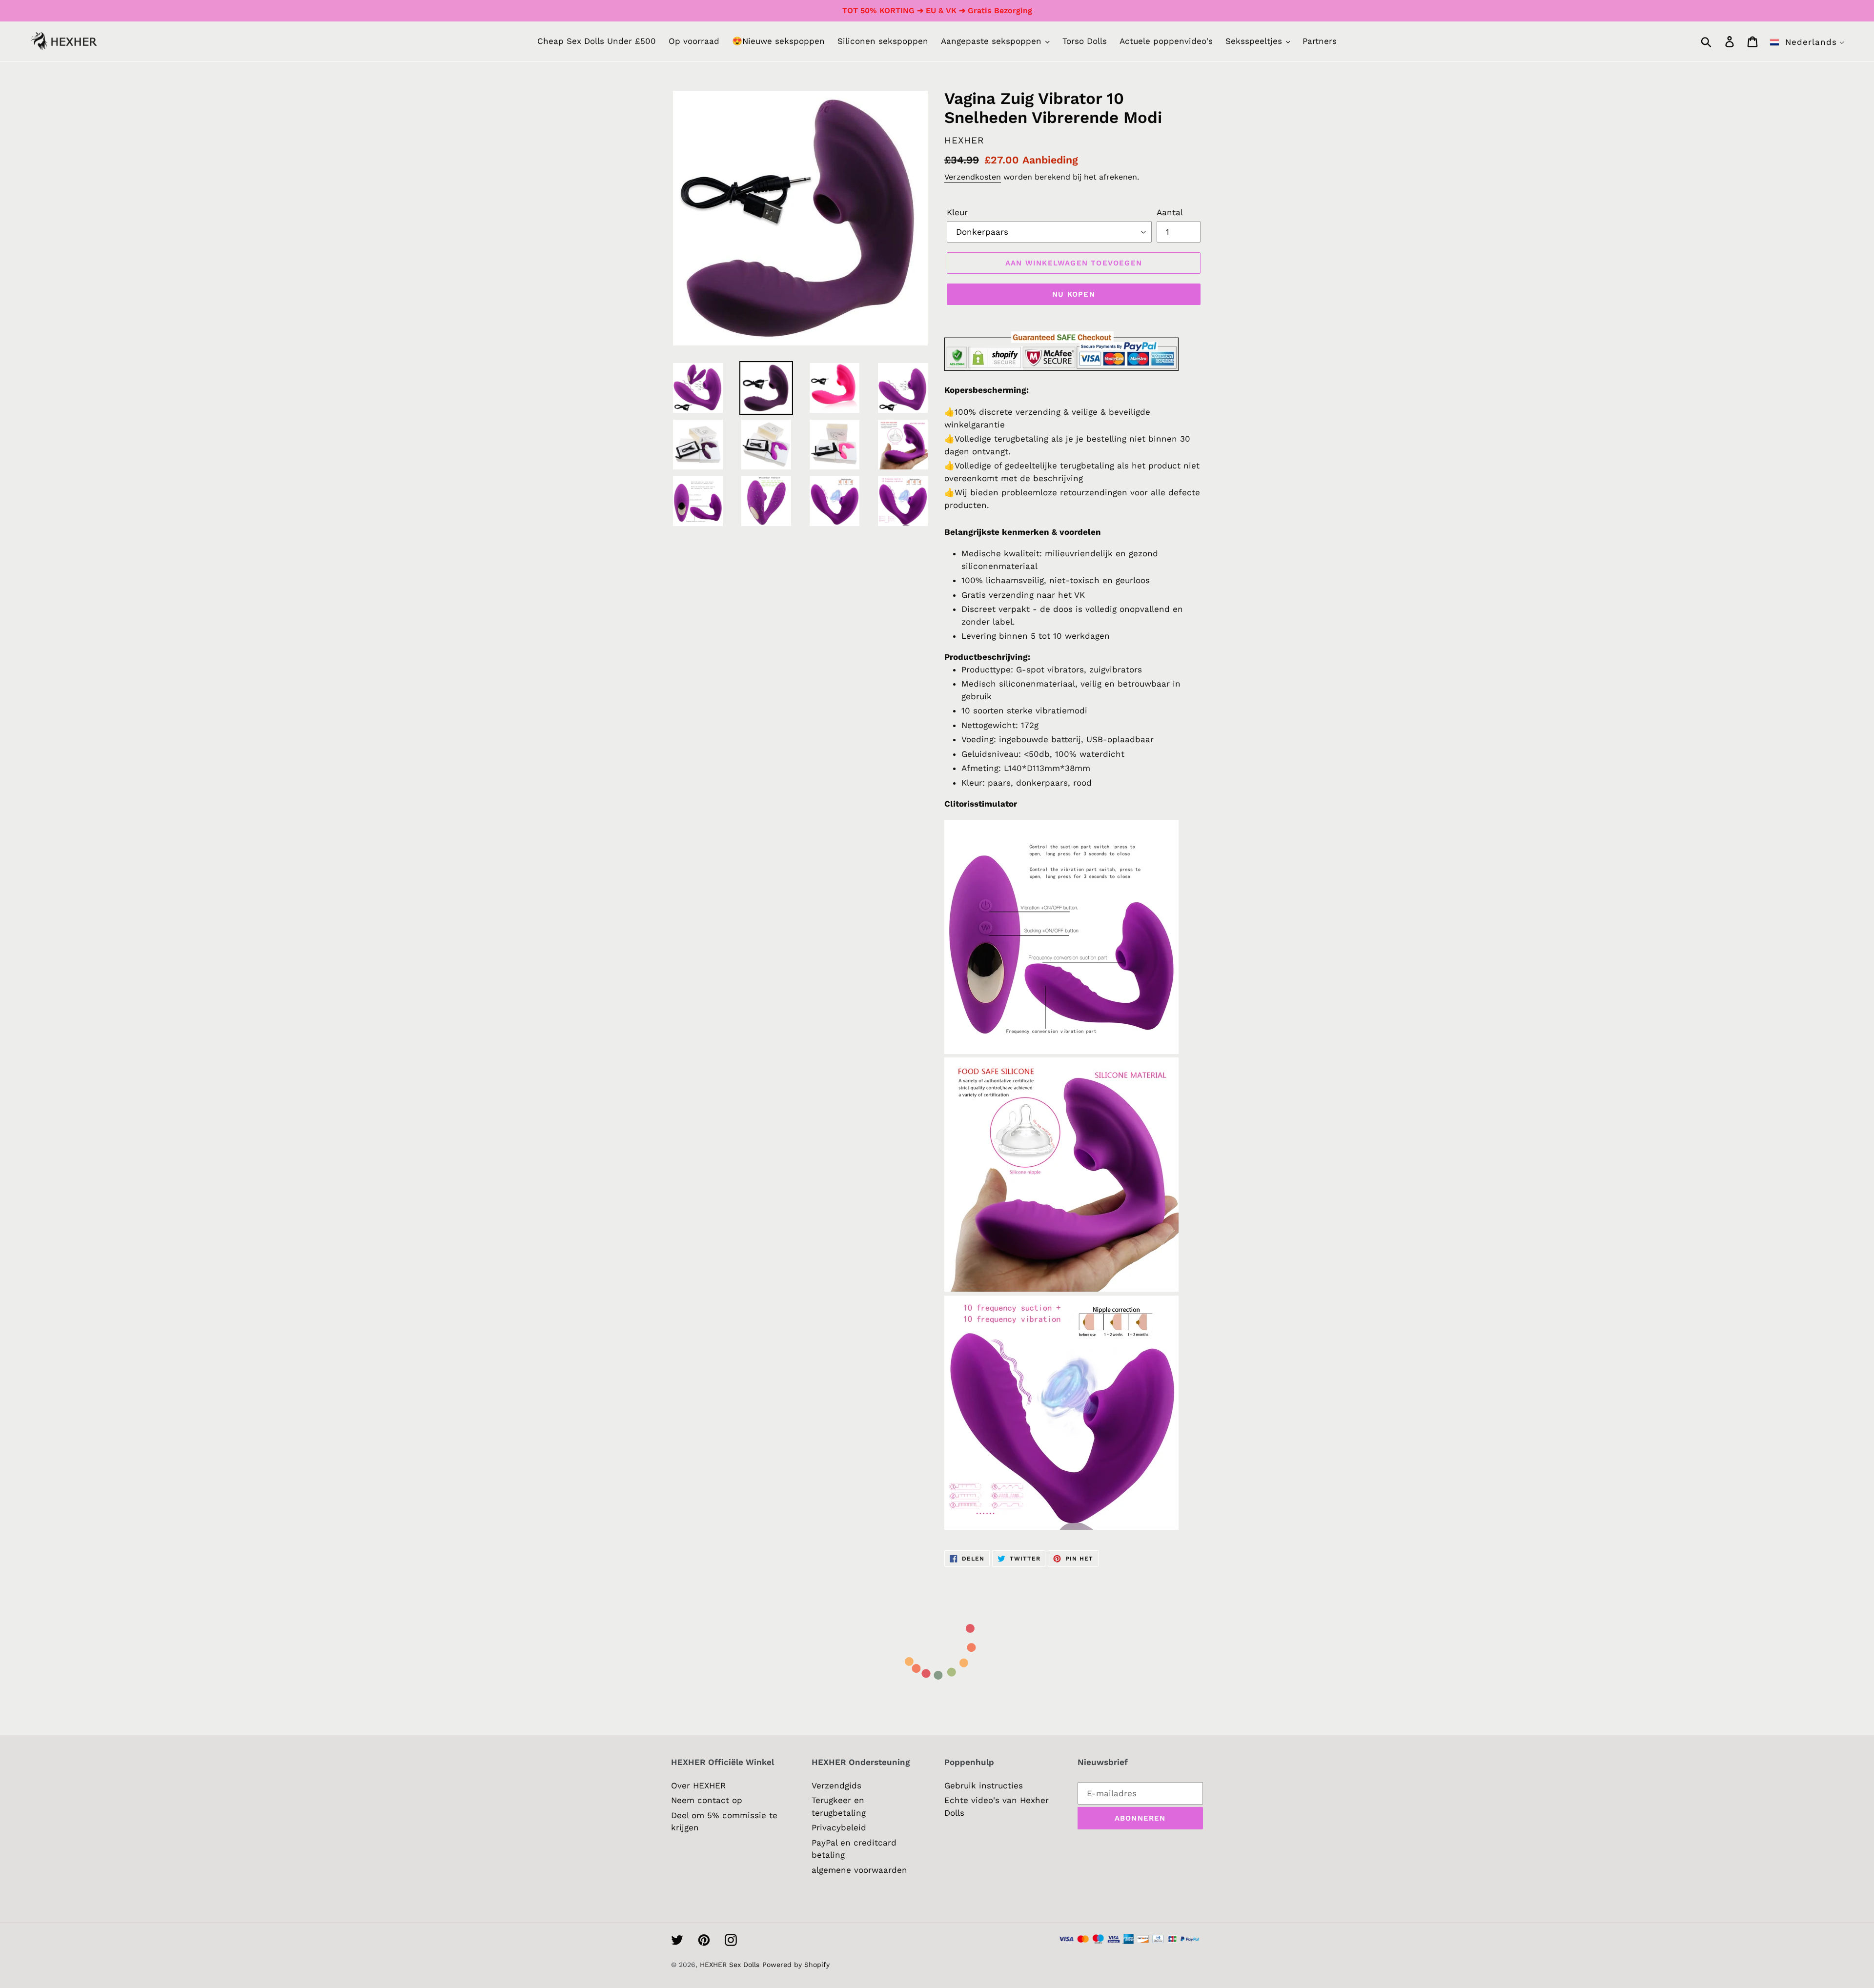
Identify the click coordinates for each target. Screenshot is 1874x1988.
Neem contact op (707, 1800)
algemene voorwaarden (859, 1870)
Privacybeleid (839, 1827)
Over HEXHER (698, 1785)
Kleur (957, 212)
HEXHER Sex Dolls (730, 1965)
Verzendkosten (973, 177)
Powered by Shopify (796, 1965)
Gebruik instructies (984, 1785)
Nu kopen (1074, 294)
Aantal (1170, 212)
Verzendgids (836, 1785)
